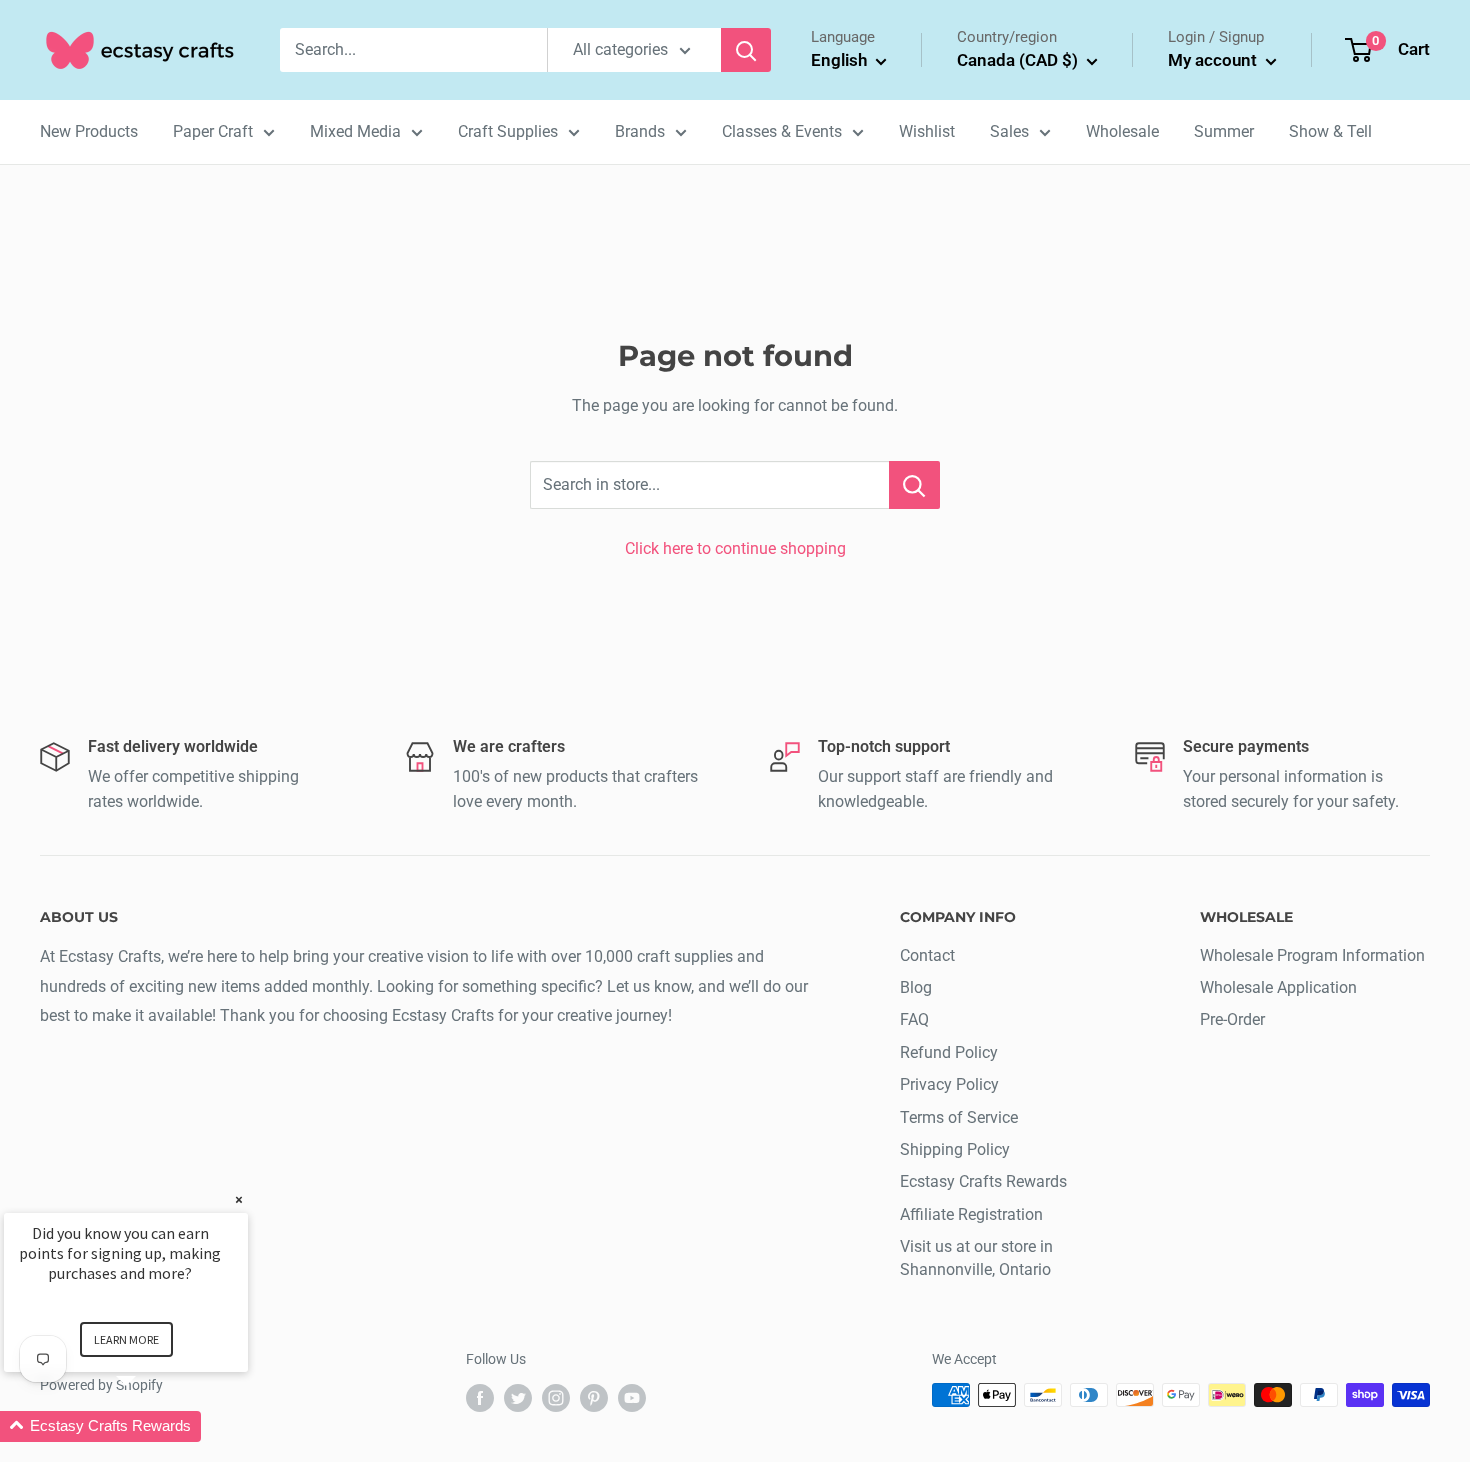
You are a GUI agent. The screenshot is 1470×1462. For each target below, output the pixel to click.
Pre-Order (1232, 1019)
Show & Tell (1330, 131)
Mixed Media (355, 131)
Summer (1224, 131)
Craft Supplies (508, 131)
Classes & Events (782, 131)
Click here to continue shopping (735, 548)
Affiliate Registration (971, 1214)
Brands (640, 131)
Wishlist (927, 131)
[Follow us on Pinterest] (594, 1397)
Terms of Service (959, 1117)
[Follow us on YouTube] (632, 1397)
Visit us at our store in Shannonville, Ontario (976, 1257)
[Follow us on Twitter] (518, 1397)
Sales (1009, 131)
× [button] (239, 1199)
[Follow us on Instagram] (556, 1397)
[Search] (746, 50)
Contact (927, 955)
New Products (89, 131)
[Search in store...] (914, 485)
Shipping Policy (955, 1149)
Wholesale (1122, 131)
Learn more (126, 1339)
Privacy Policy (949, 1084)
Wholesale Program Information (1312, 955)
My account (1214, 60)
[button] (150, 1426)
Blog (916, 987)
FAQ (914, 1019)
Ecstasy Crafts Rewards (983, 1181)
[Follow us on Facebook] (480, 1397)
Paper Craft (213, 131)
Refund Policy (949, 1052)
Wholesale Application (1278, 987)
